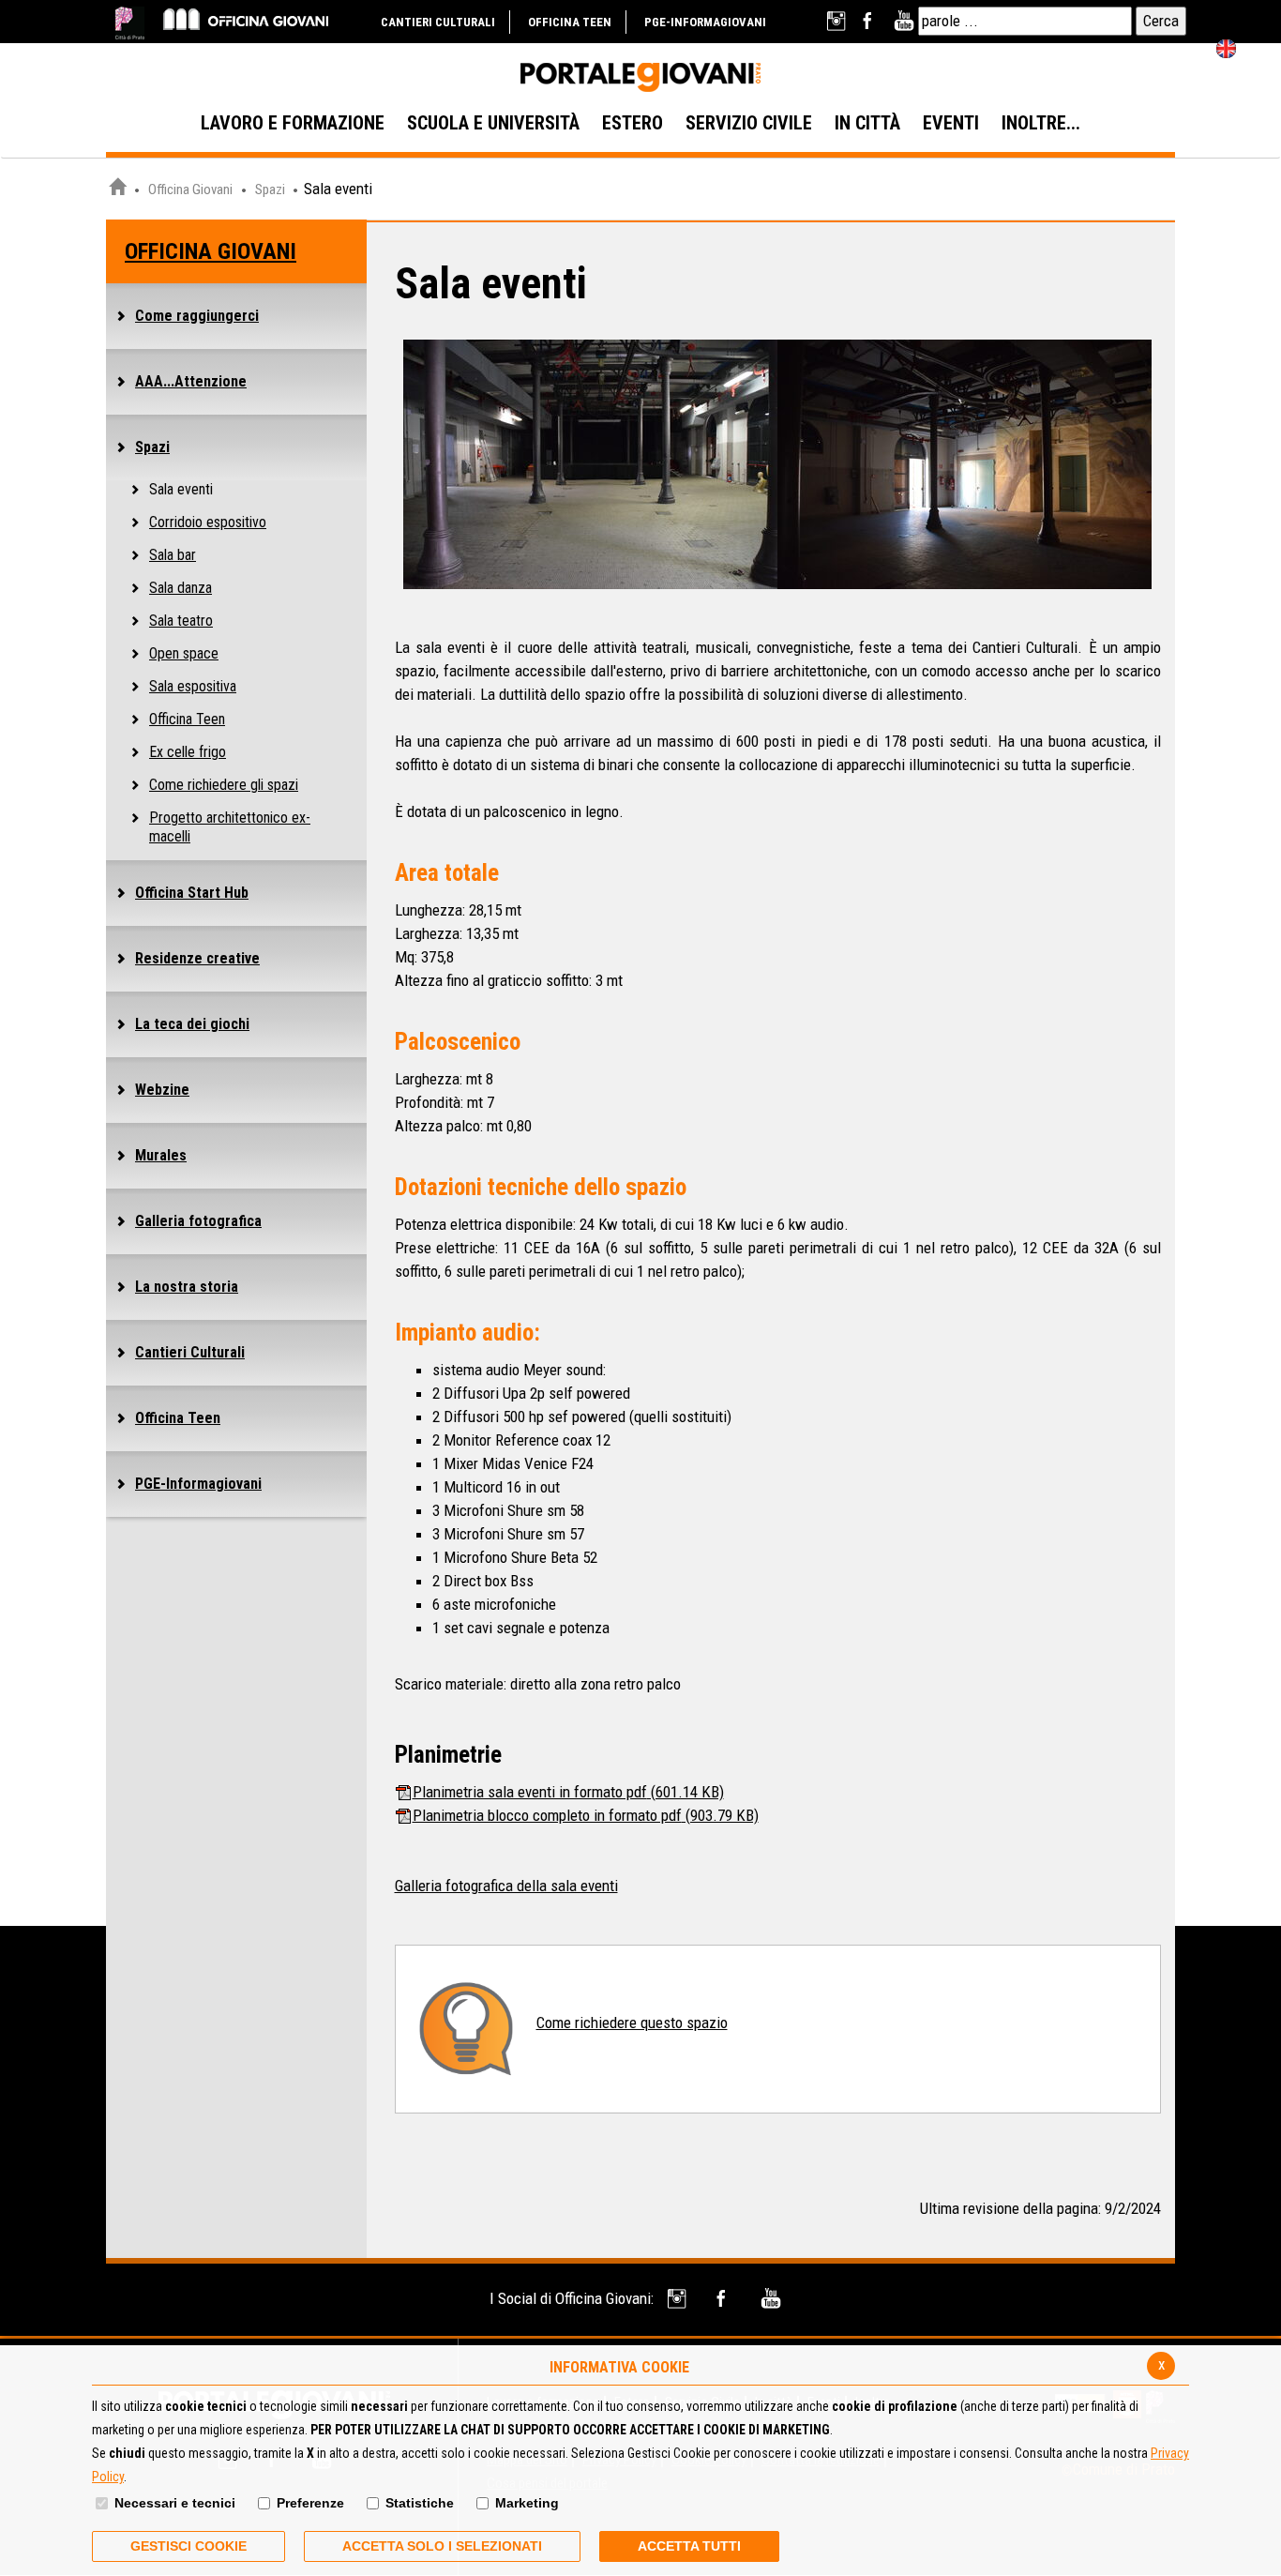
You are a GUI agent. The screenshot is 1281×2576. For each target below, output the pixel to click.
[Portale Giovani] (640, 78)
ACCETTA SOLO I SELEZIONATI (442, 2546)
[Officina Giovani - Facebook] (724, 2299)
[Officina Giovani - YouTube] (770, 2299)
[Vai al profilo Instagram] (838, 21)
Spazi (271, 189)
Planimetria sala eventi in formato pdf (568, 1792)
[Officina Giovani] (246, 18)
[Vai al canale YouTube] (904, 21)
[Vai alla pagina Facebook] (871, 21)
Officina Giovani (190, 189)
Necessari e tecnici (175, 2503)
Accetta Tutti (689, 2546)
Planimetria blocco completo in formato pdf (586, 1815)
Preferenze (310, 2503)
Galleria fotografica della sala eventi (506, 1886)
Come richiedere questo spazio (632, 2023)
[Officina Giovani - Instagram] (678, 2299)
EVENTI (951, 123)
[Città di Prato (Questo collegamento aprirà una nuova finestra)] (130, 23)
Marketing (527, 2503)
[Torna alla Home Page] (117, 189)
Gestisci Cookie (188, 2546)
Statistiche (420, 2503)
